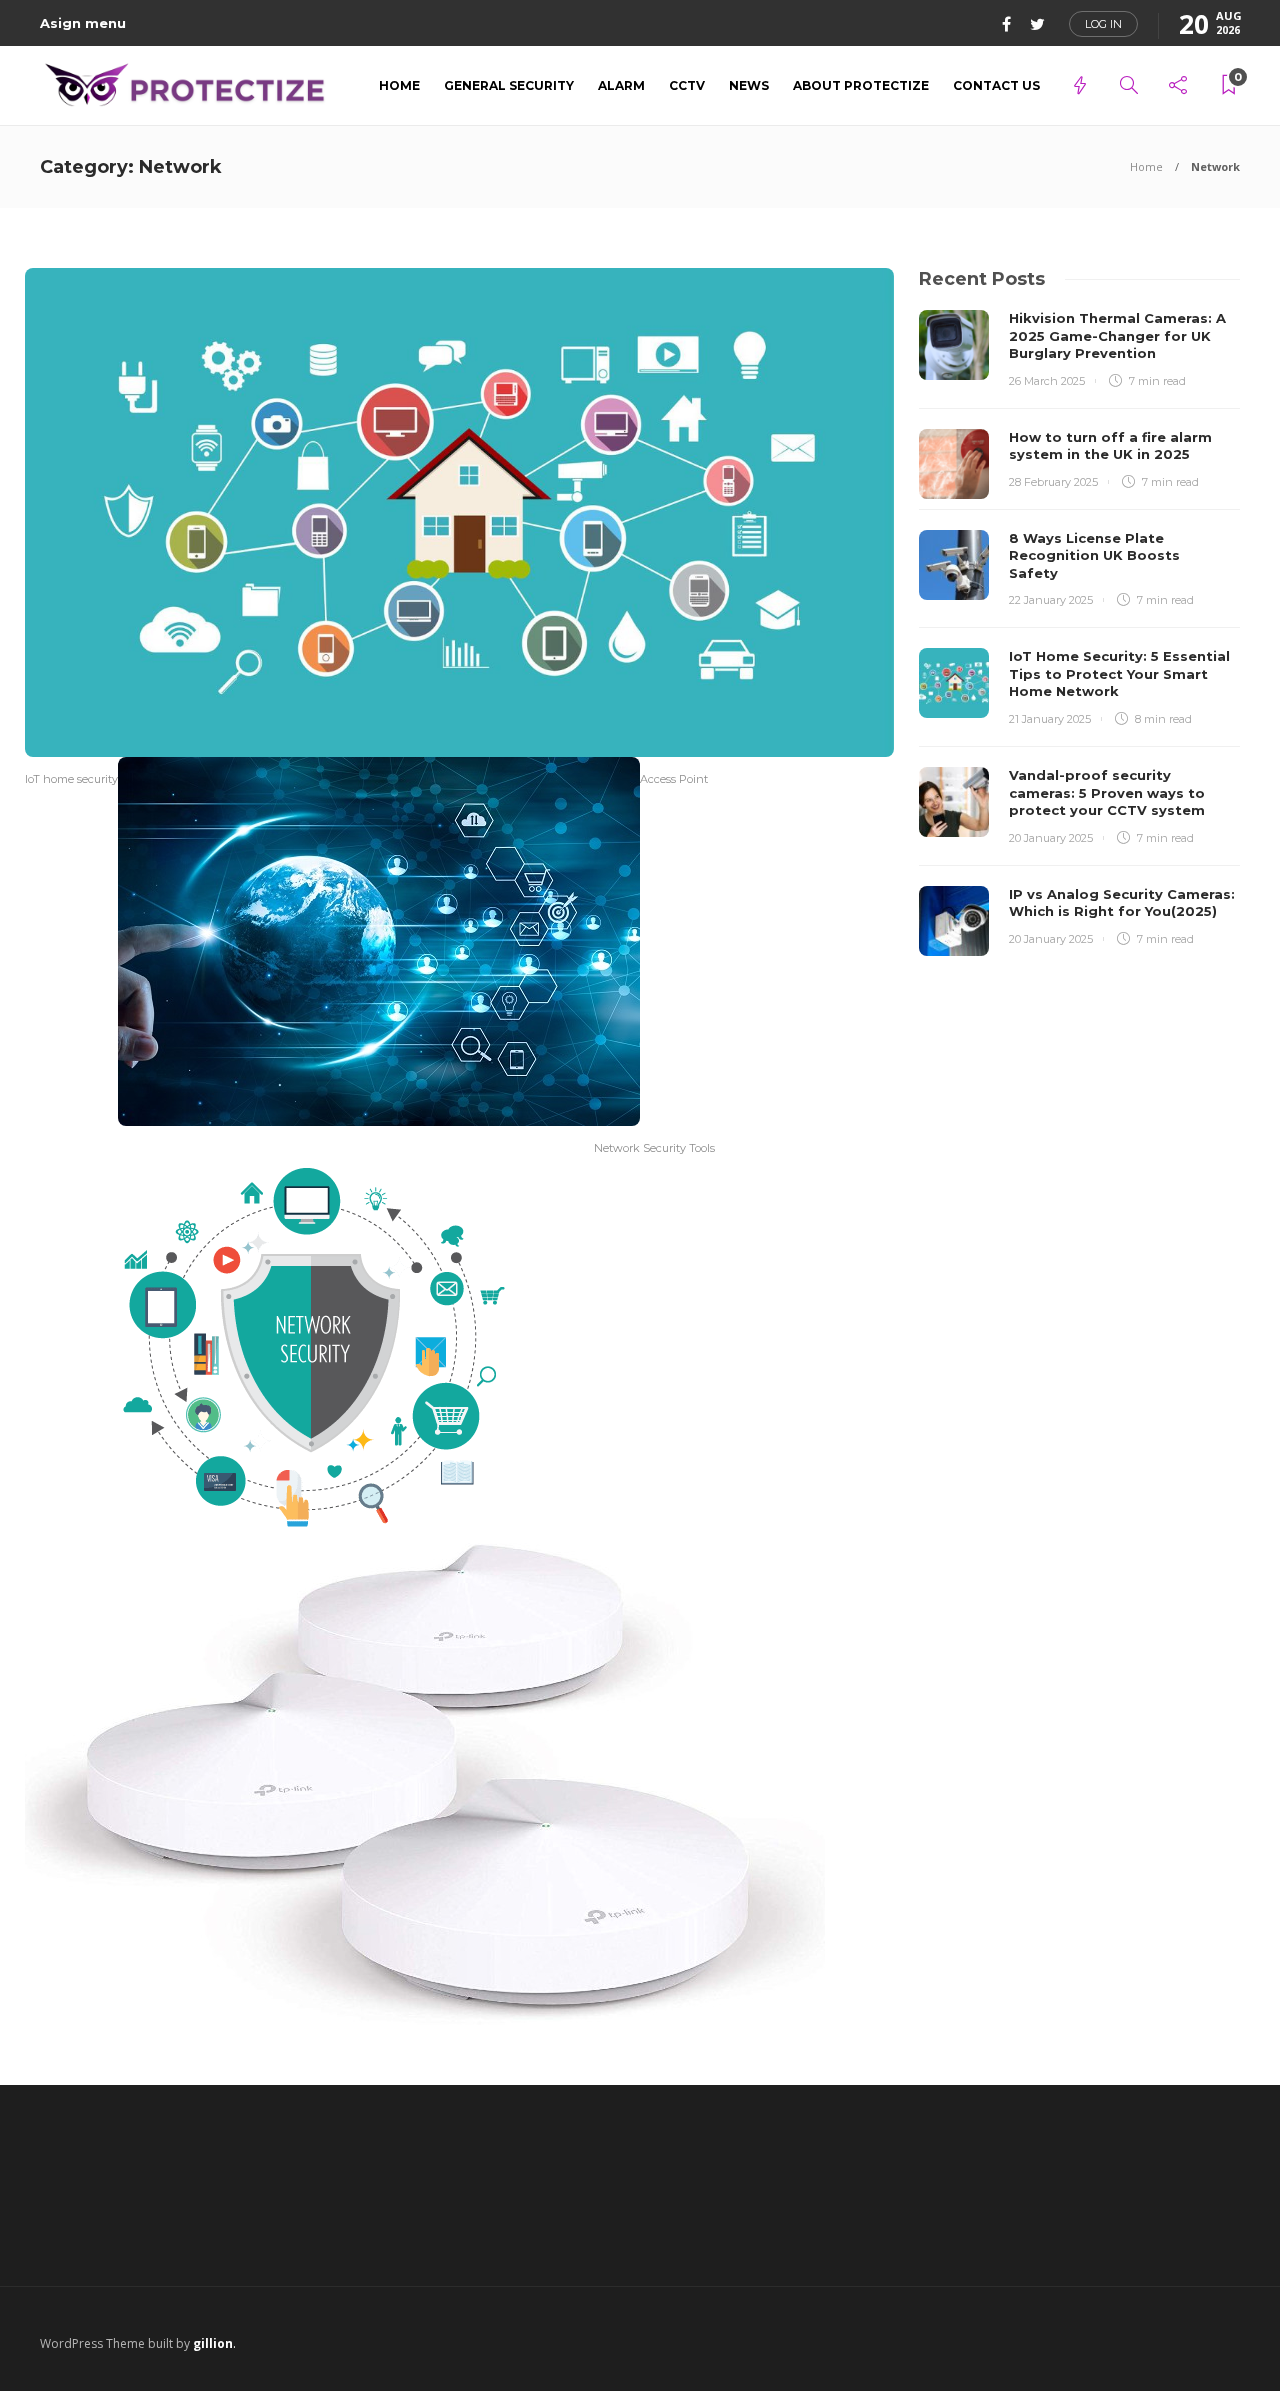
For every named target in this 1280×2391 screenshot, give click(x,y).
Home (399, 85)
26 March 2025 (1047, 381)
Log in (1103, 24)
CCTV (687, 85)
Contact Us (996, 85)
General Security (509, 85)
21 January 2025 (1050, 719)
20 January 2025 (1051, 838)
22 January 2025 (1051, 600)
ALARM (621, 85)
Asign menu (83, 23)
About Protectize (861, 85)
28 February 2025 (1053, 482)
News (749, 85)
